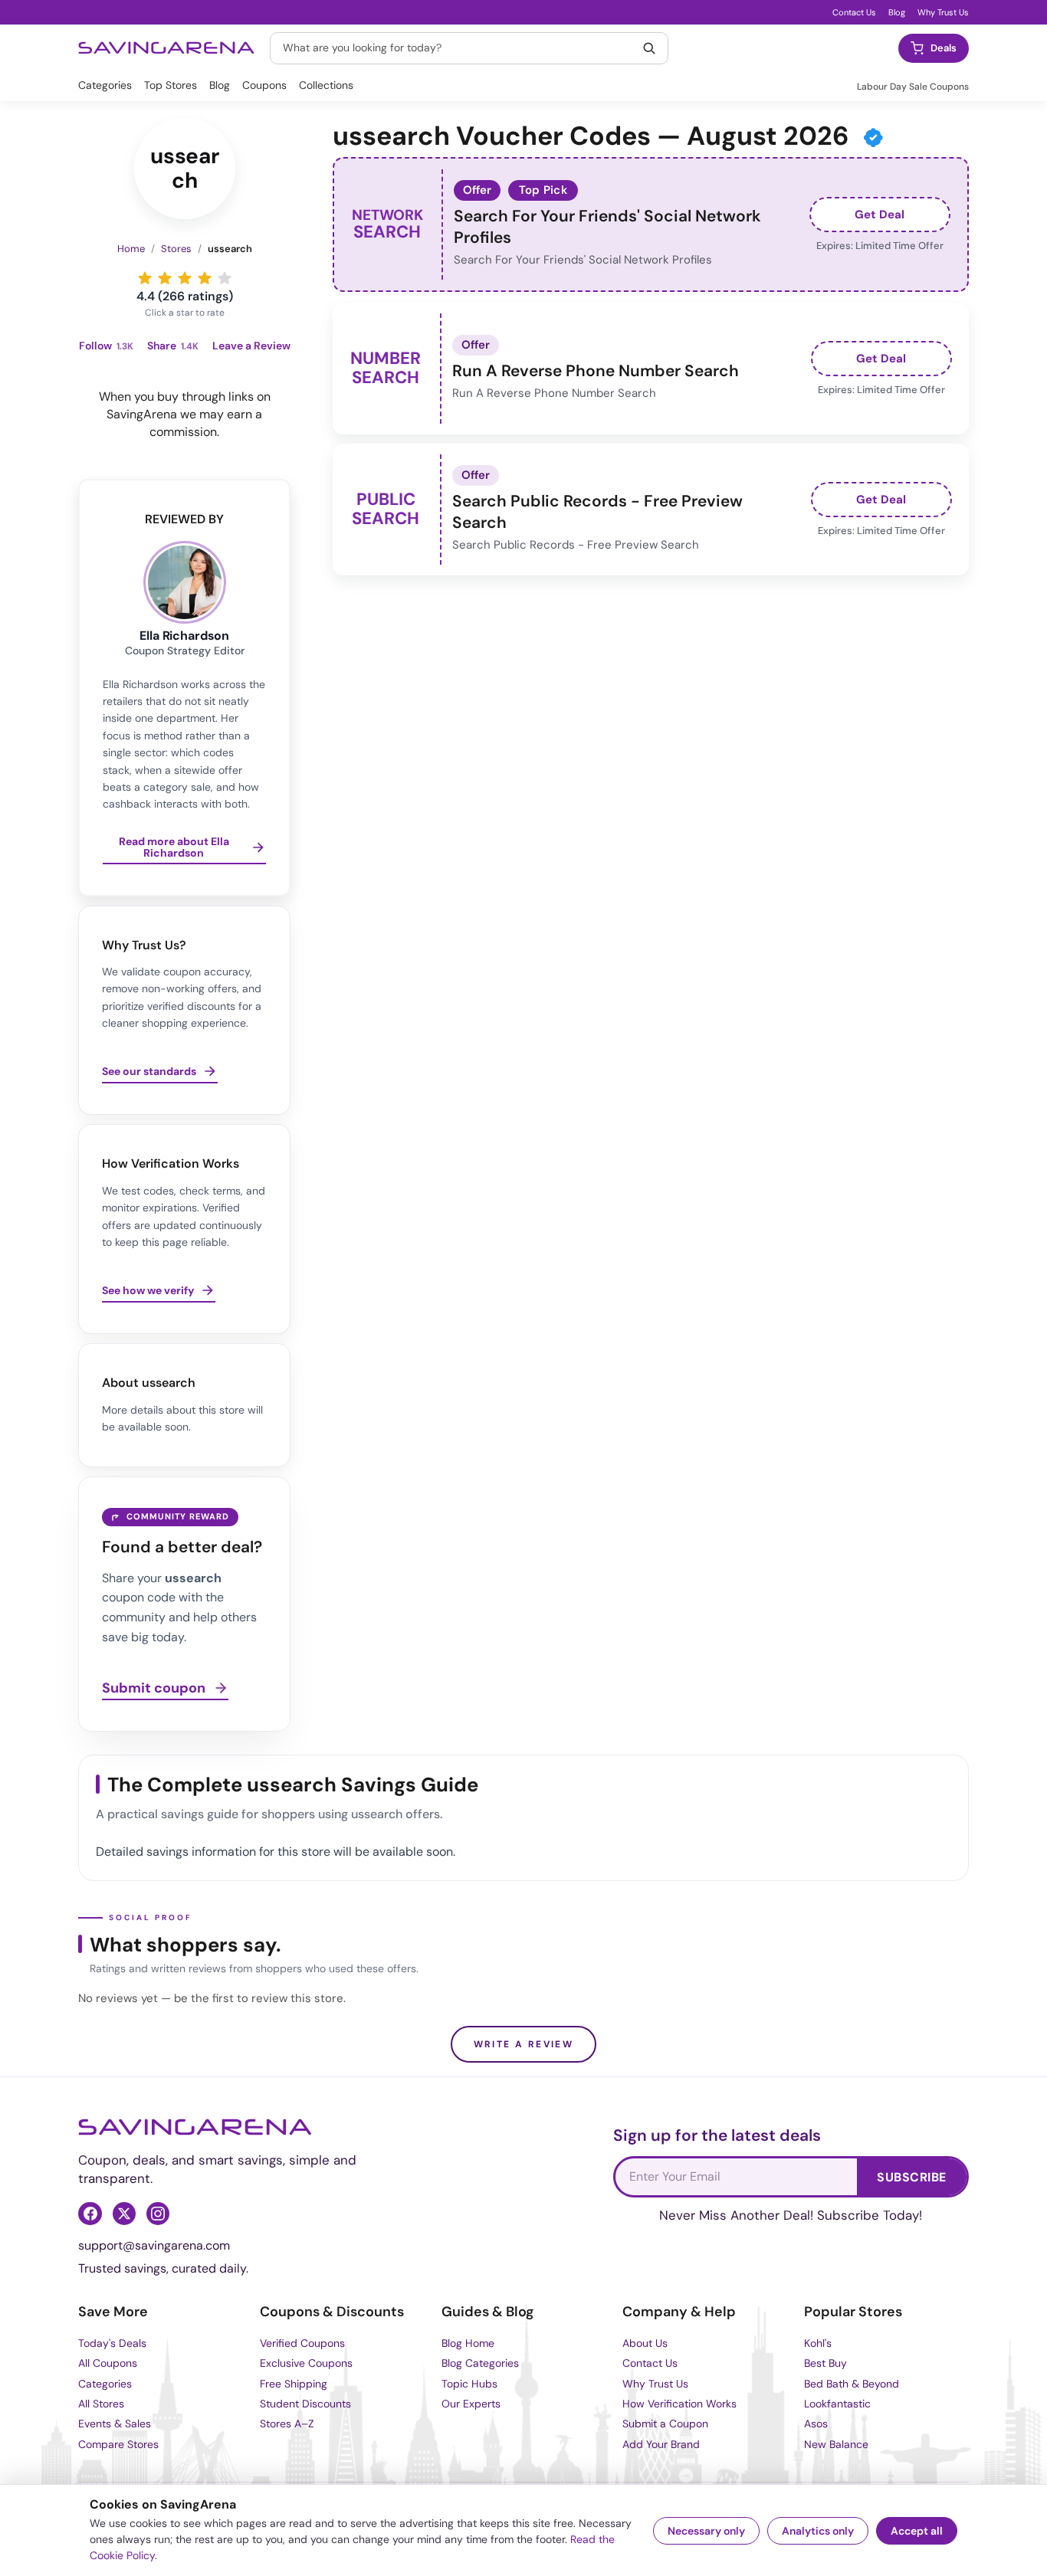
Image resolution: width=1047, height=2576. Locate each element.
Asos (816, 2424)
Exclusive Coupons (306, 2363)
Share (173, 346)
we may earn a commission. (206, 423)
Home (131, 249)
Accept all (917, 2531)
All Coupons (108, 2363)
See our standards (149, 1071)
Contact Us (854, 12)
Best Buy (825, 2363)
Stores (176, 249)
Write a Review (524, 2044)
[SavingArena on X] (124, 2214)
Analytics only (818, 2531)
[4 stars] (205, 278)
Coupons (264, 85)
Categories (105, 85)
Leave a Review (251, 346)
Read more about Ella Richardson (174, 848)
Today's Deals (112, 2343)
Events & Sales (115, 2424)
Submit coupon (154, 1689)
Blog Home (468, 2343)
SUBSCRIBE (911, 2177)
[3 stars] (185, 278)
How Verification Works (679, 2404)
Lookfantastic (837, 2404)
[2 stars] (165, 278)
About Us (645, 2343)
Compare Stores (118, 2444)
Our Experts (471, 2404)
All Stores (101, 2404)
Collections (326, 85)
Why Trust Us (943, 12)
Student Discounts (305, 2404)
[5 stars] (225, 278)
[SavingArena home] (166, 48)
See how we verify (148, 1290)
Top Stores (171, 85)
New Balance (836, 2444)
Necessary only (706, 2531)
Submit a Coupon (665, 2424)
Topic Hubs (469, 2384)
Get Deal (880, 215)
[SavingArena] (195, 2127)
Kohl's (818, 2343)
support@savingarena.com (154, 2245)
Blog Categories (480, 2363)
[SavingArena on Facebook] (90, 2214)
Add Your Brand (661, 2444)
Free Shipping (294, 2384)
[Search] (649, 48)
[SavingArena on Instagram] (158, 2214)
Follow (106, 346)
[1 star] (145, 278)
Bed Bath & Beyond (852, 2384)
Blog (897, 12)
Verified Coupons (302, 2343)
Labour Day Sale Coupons (913, 87)
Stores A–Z (287, 2424)
